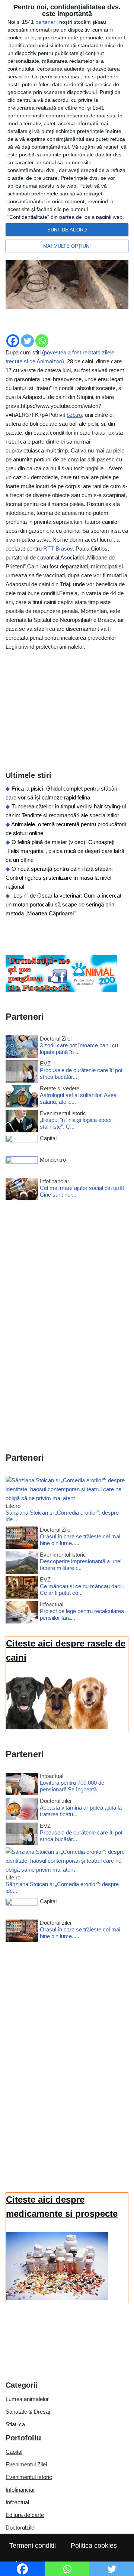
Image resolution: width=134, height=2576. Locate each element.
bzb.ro (74, 415)
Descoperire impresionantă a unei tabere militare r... (81, 1565)
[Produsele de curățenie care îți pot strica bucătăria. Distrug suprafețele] (22, 1073)
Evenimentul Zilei (26, 2464)
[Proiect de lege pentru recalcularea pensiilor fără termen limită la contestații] (22, 1614)
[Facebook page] (61, 990)
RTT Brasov (58, 549)
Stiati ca (15, 2424)
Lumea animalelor (27, 2399)
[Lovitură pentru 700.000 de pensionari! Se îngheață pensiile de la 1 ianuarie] (22, 1785)
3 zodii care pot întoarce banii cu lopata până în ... (79, 1049)
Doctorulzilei (20, 2528)
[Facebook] (13, 341)
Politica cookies (94, 2546)
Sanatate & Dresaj (28, 2412)
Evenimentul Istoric (29, 2477)
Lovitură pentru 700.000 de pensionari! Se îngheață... (72, 1786)
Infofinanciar (20, 2490)
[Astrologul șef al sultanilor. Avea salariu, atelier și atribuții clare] (22, 1098)
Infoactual (17, 2502)
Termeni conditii (33, 2546)
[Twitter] (27, 341)
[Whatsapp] (42, 341)
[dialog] (67, 130)
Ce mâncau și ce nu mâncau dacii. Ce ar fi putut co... (82, 1589)
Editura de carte (25, 2515)
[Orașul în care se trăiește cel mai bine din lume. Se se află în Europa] (22, 1539)
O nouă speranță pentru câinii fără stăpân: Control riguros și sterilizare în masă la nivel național (59, 878)
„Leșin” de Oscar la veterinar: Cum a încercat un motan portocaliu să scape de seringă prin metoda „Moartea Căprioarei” (63, 904)
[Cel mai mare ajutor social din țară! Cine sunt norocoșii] (22, 1190)
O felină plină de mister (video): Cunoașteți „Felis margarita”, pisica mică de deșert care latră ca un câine (65, 851)
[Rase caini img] (57, 1727)
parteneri (46, 22)
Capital (14, 2452)
